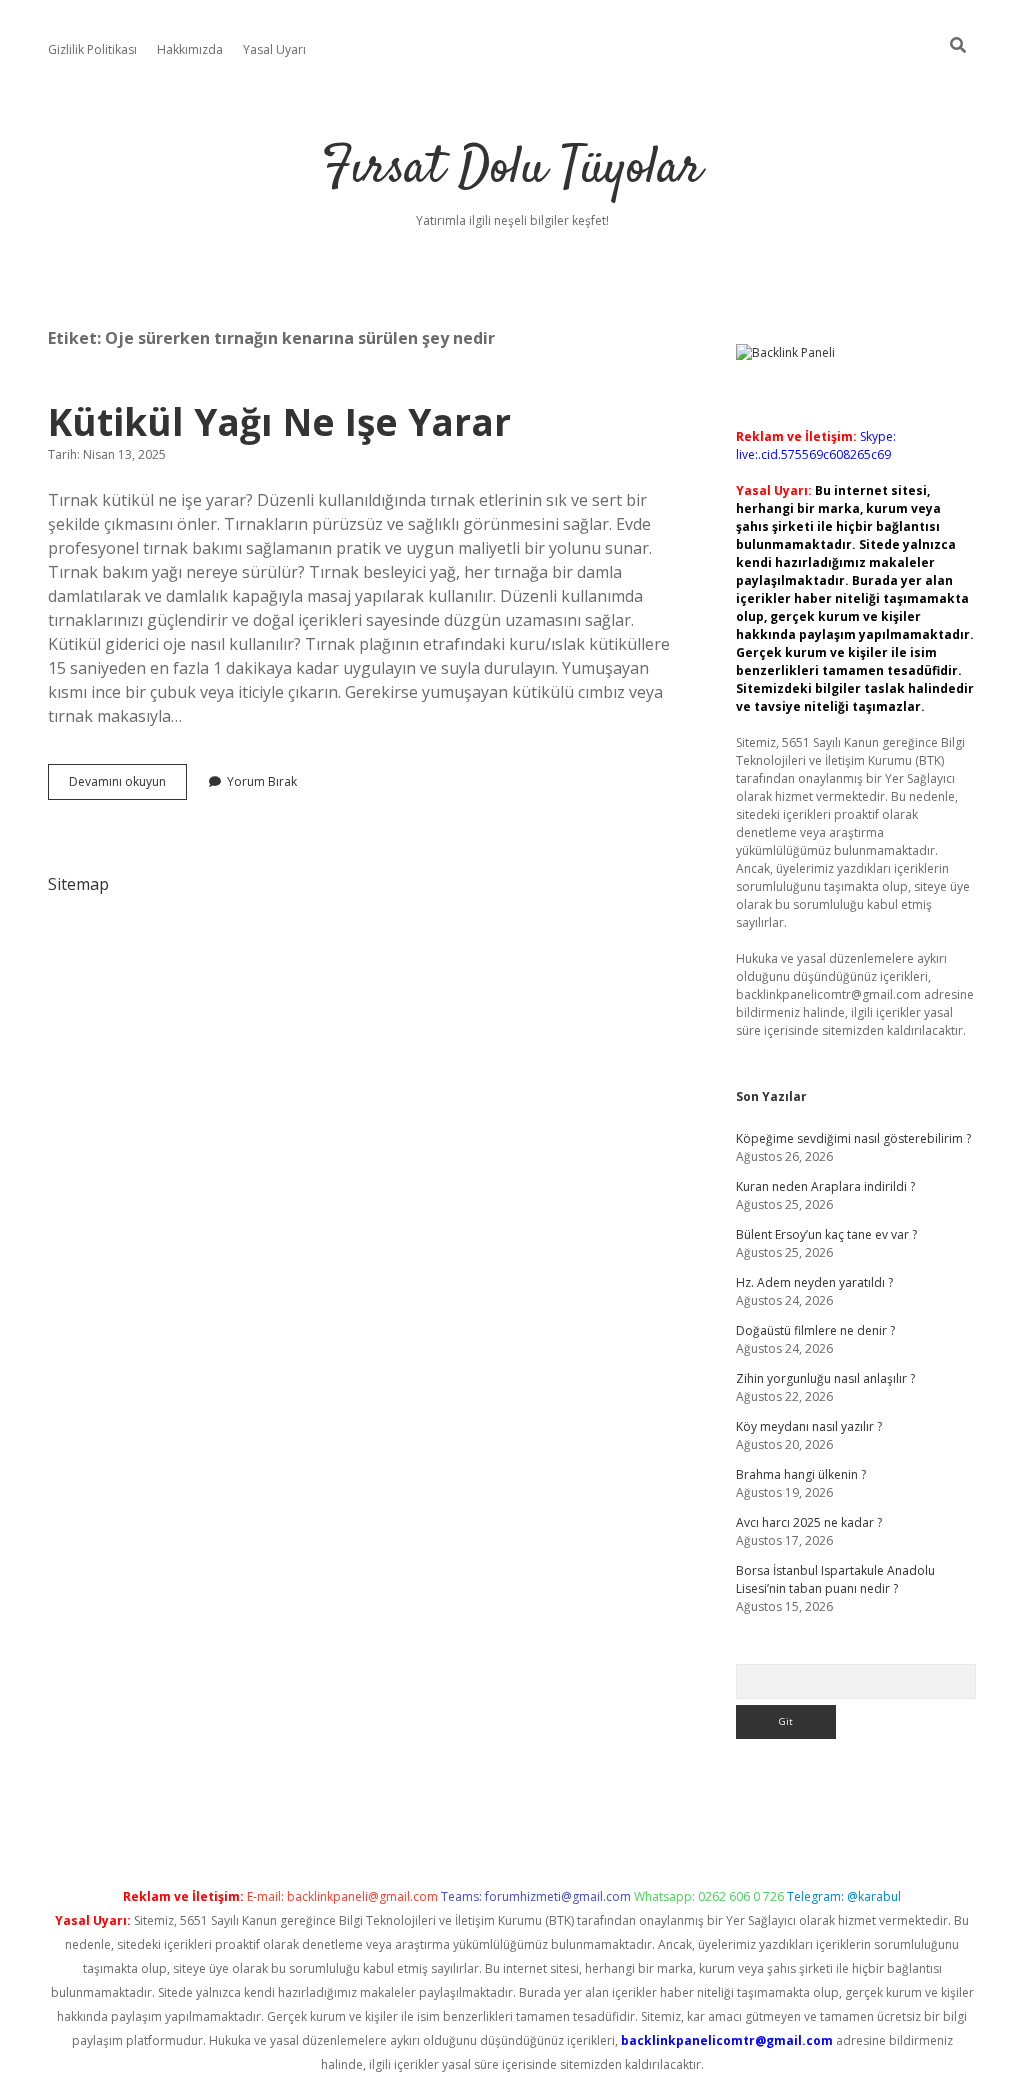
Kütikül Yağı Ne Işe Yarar (279, 421)
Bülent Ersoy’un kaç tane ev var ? (826, 1234)
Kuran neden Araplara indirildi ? (825, 1186)
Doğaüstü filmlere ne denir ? (815, 1330)
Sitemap (78, 884)
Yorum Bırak (262, 781)
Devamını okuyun (128, 786)
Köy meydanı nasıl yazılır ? (809, 1426)
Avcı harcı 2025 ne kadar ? (809, 1522)
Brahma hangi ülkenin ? (801, 1474)
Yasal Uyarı (274, 49)
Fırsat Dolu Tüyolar (512, 169)
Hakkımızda (190, 49)
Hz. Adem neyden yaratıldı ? (814, 1282)
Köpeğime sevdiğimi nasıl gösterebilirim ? (853, 1138)
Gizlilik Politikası (92, 49)
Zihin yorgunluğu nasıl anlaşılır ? (825, 1378)
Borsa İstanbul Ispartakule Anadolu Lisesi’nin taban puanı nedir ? (835, 1579)
